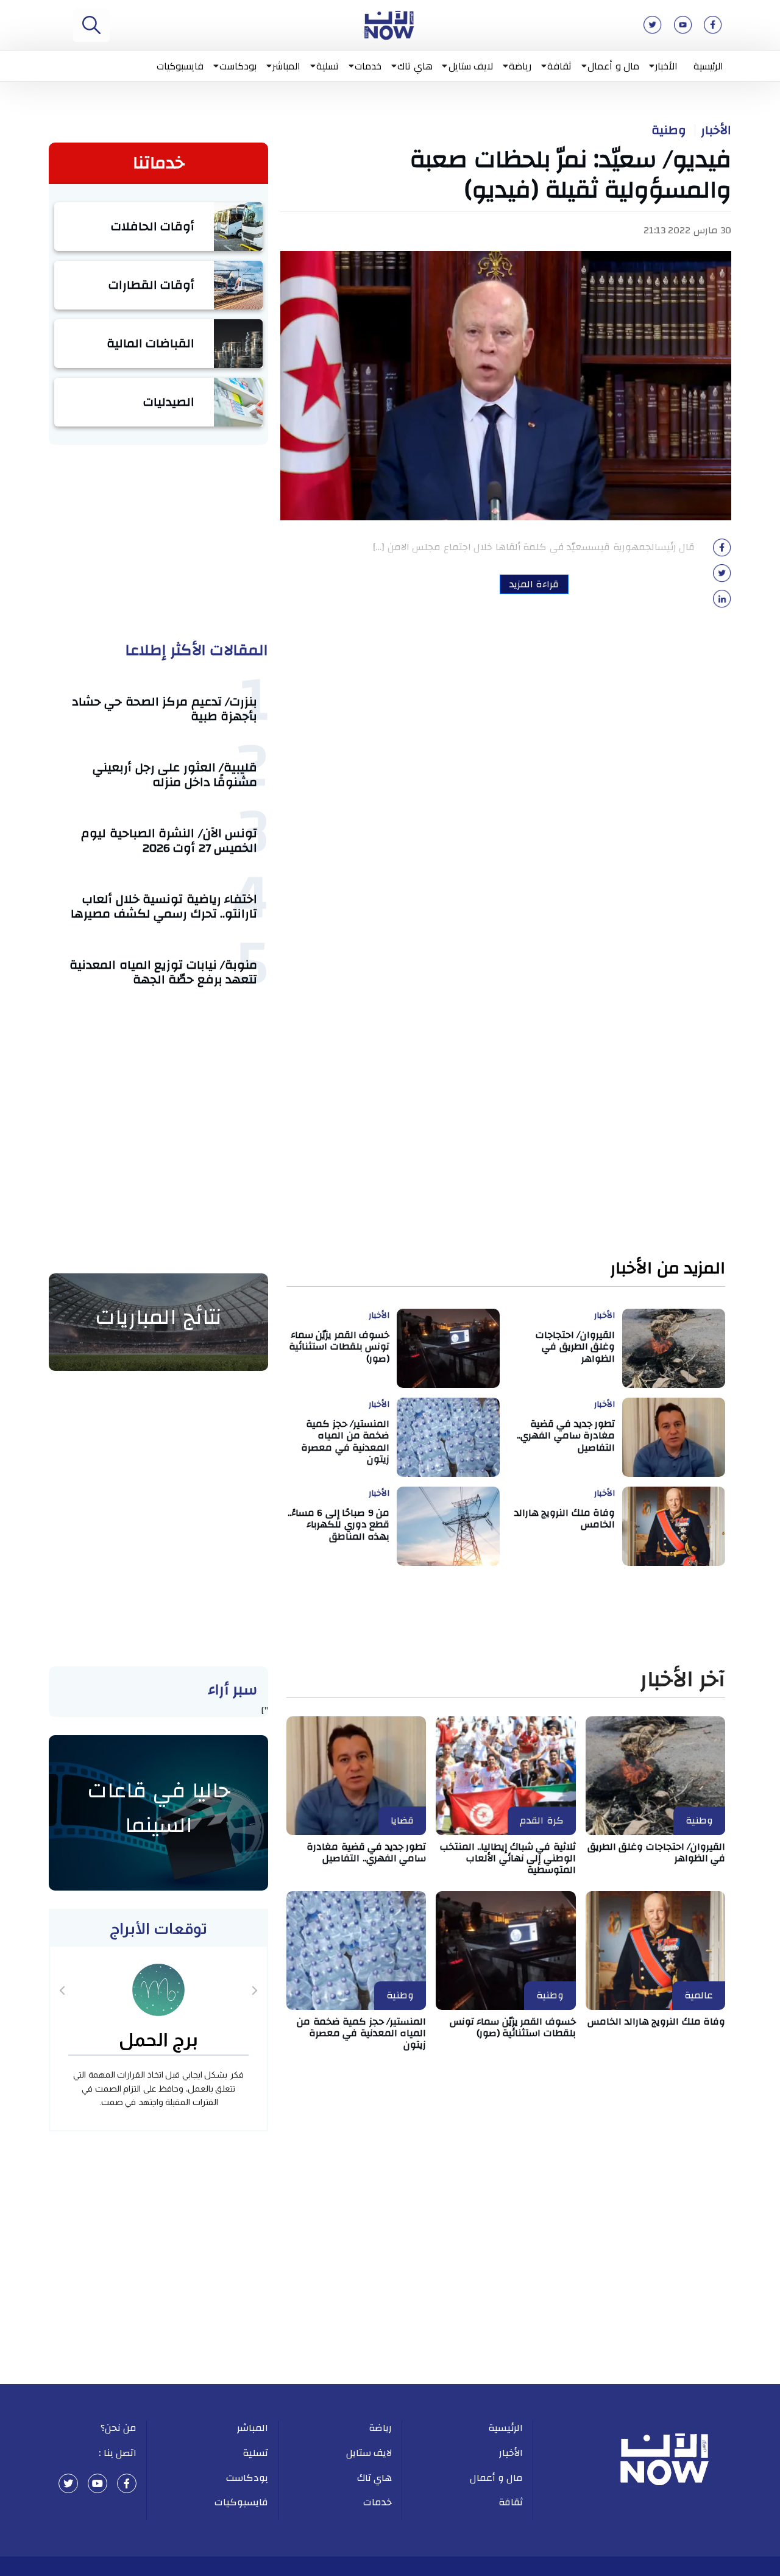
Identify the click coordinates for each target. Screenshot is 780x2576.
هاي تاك (415, 66)
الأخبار (666, 66)
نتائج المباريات (158, 1317)
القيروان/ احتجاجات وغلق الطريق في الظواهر (576, 1346)
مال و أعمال (613, 66)
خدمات (368, 66)
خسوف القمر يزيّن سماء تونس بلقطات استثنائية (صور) (339, 1346)
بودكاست (238, 66)
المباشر (286, 66)
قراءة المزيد (534, 584)
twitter (68, 2483)
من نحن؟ (119, 2428)
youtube (97, 2483)
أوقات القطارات (152, 285)
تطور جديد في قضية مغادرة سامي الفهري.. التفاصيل (566, 1435)
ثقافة (559, 66)
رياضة (520, 66)
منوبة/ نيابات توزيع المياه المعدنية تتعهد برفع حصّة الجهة (163, 972)
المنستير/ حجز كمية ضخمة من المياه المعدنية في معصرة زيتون (345, 1442)
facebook (127, 2483)
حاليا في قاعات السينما (159, 1808)
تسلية (328, 66)
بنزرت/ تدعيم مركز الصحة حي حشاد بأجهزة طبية (165, 709)
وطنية (669, 130)
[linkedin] (722, 603)
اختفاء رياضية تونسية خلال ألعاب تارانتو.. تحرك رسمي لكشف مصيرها (164, 906)
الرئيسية (708, 66)
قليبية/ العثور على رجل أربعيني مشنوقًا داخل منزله (175, 775)
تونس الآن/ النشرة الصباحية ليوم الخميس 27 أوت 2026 (169, 840)
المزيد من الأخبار (668, 1269)
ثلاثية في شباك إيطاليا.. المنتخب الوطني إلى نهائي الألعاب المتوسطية (508, 1858)
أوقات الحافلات (153, 226)
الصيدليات (169, 402)
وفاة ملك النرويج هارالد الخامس (565, 1519)
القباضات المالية (151, 343)
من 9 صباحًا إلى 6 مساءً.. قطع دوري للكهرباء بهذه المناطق (339, 1524)
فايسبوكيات (180, 66)
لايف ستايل (471, 66)
